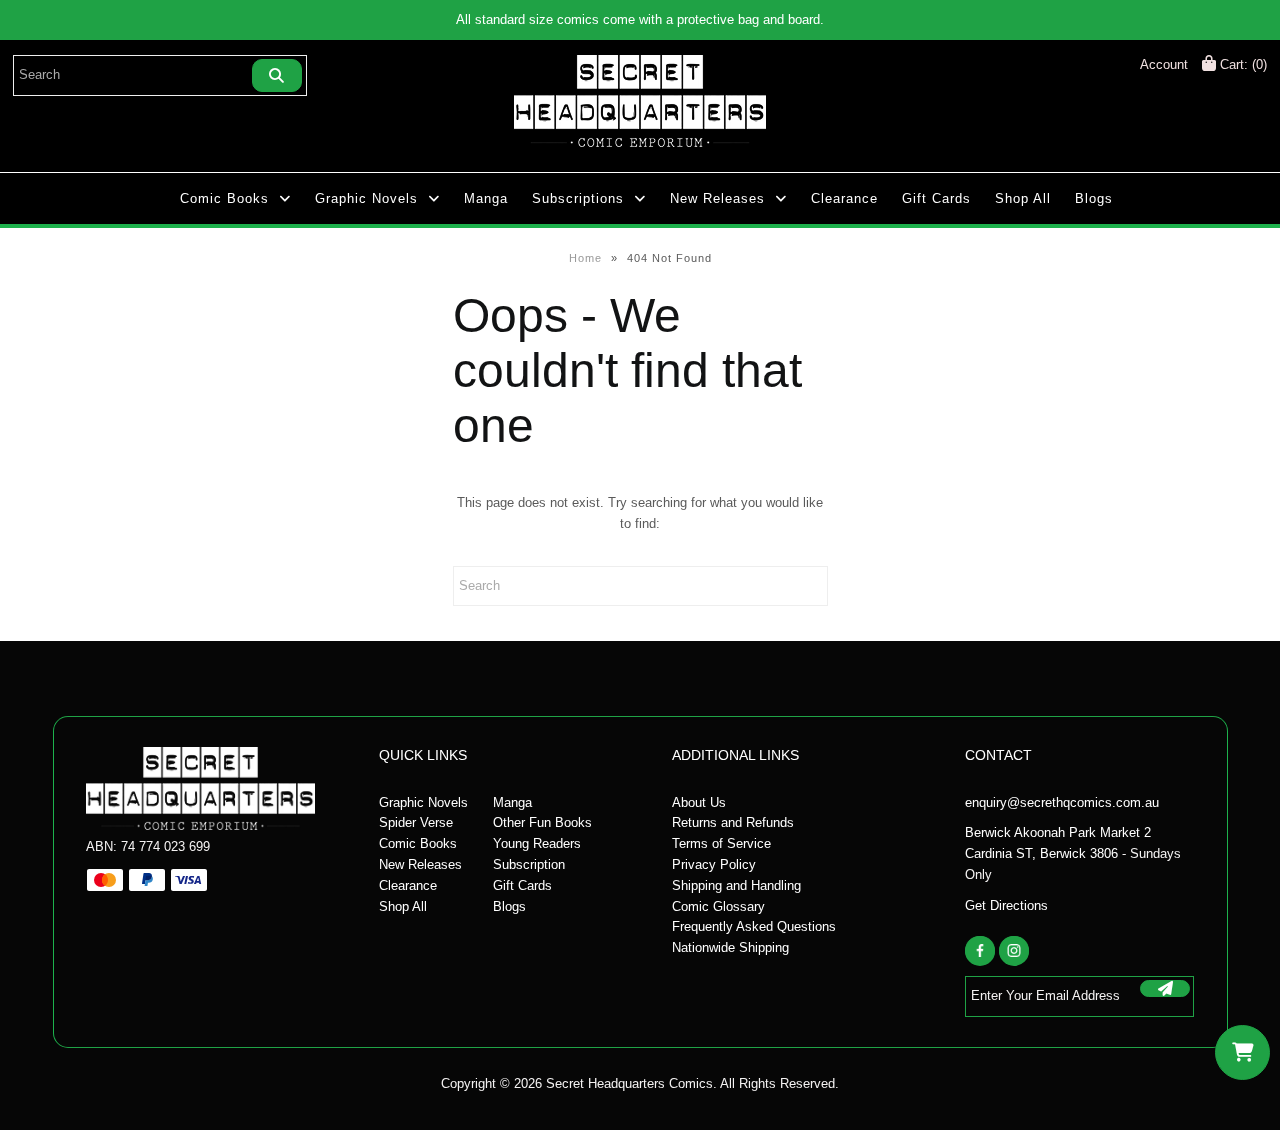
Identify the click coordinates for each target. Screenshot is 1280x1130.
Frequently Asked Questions (754, 926)
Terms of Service (721, 843)
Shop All (1023, 198)
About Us (699, 802)
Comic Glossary (718, 906)
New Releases (717, 198)
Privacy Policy (714, 864)
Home (585, 258)
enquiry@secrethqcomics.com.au (1062, 802)
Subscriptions (578, 198)
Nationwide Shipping (730, 947)
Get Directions (1006, 905)
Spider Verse (416, 822)
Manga (486, 198)
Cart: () (1241, 64)
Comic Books (224, 198)
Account (1164, 64)
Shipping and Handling (736, 885)
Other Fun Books (542, 822)
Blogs (1094, 198)
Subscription (529, 864)
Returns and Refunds (733, 822)
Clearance (844, 198)
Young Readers (537, 843)
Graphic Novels (366, 198)
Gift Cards (936, 198)
